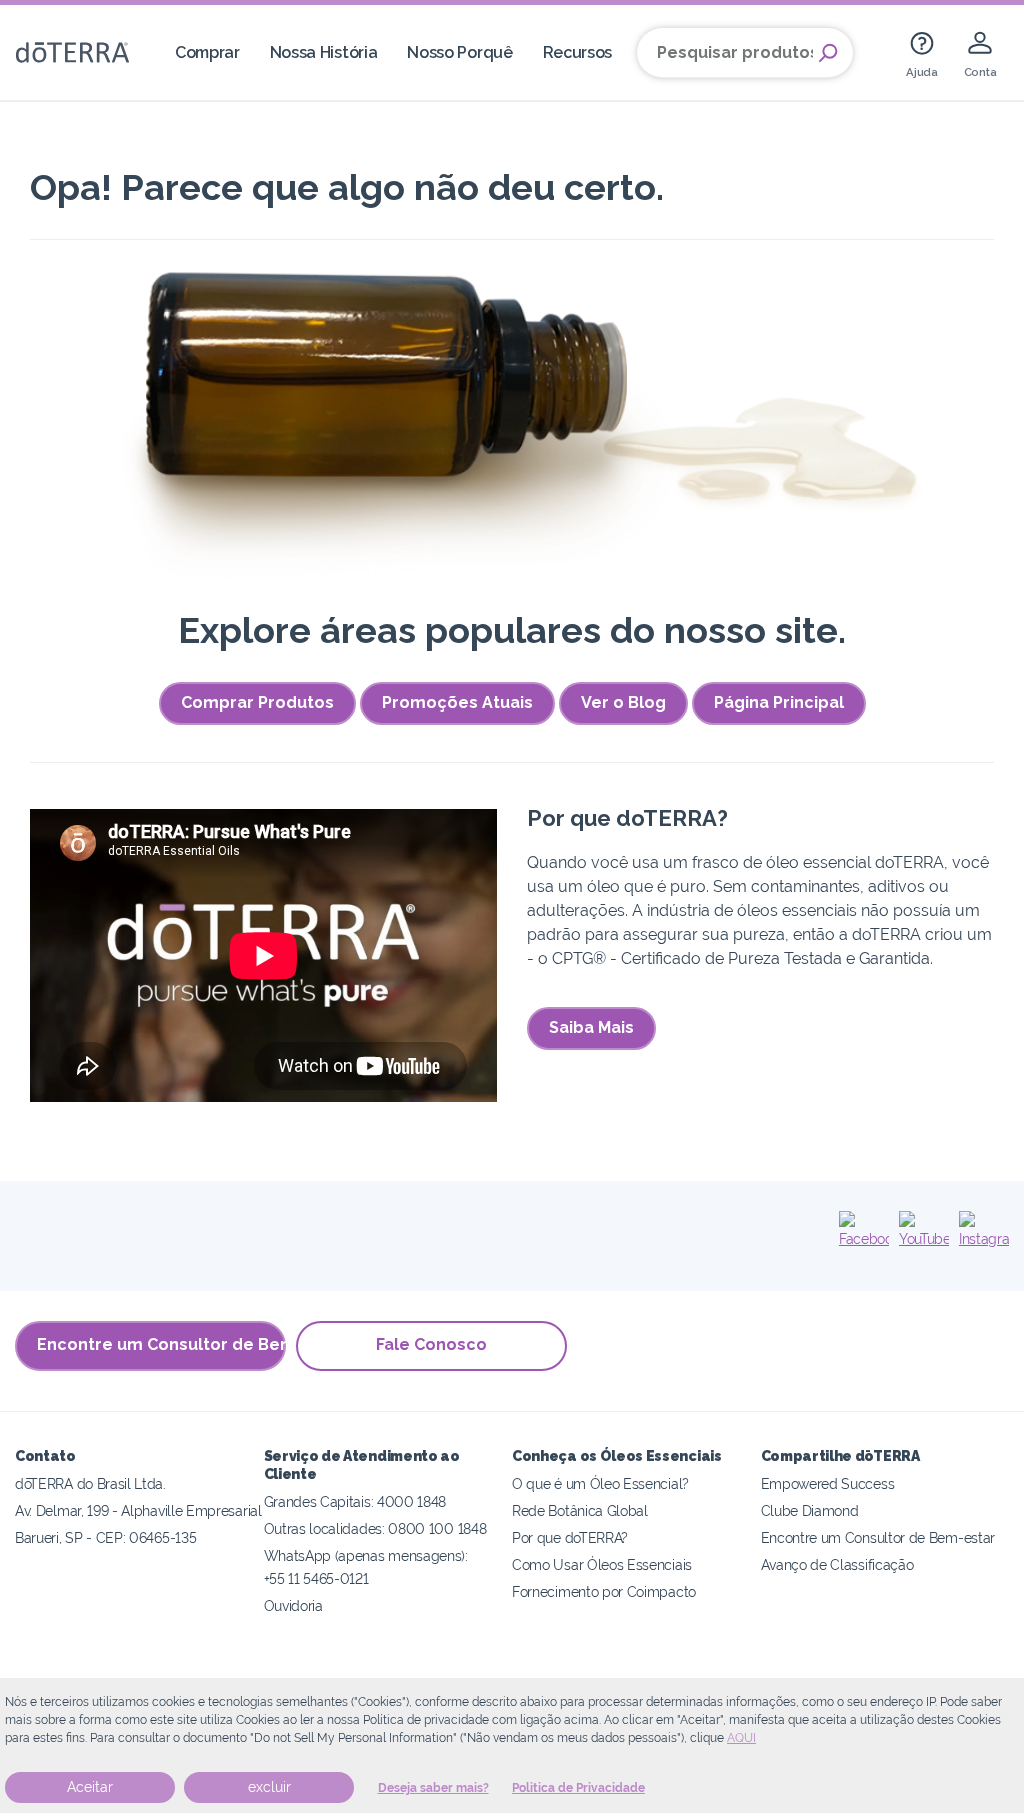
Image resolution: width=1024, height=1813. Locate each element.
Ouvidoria (293, 1605)
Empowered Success (828, 1483)
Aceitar (90, 1787)
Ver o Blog (623, 702)
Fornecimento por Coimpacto (604, 1591)
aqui (741, 1738)
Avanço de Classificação (837, 1564)
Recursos (578, 52)
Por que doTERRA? (570, 1537)
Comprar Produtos (257, 702)
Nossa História (324, 52)
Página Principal (779, 702)
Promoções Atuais (457, 702)
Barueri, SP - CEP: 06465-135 (105, 1537)
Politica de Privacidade (578, 1788)
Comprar (207, 52)
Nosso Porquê (459, 52)
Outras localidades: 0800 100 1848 (375, 1528)
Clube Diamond (810, 1510)
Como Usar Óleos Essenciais (602, 1564)
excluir (269, 1787)
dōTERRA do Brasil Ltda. (90, 1483)
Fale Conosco (431, 1344)
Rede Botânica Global (580, 1510)
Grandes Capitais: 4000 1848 (355, 1501)
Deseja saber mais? (433, 1788)
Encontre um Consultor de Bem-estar (161, 1344)
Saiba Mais (591, 1027)
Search (828, 53)
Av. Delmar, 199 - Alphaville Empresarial (138, 1510)
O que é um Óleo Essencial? (600, 1483)
